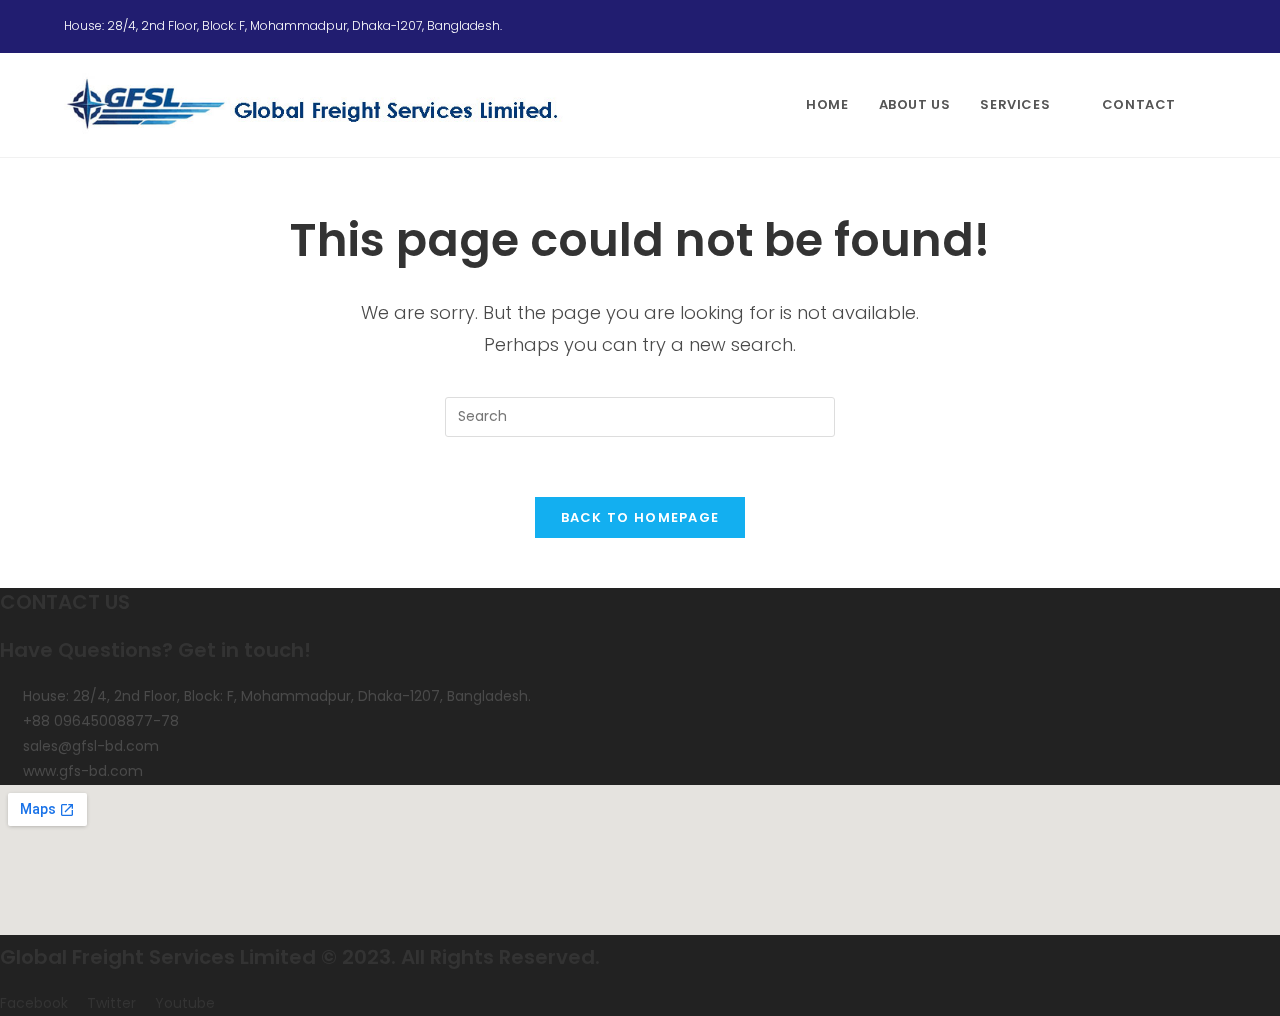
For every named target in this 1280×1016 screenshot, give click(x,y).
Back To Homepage (640, 517)
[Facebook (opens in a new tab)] (1162, 26)
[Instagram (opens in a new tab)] (1186, 26)
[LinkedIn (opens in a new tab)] (1207, 26)
